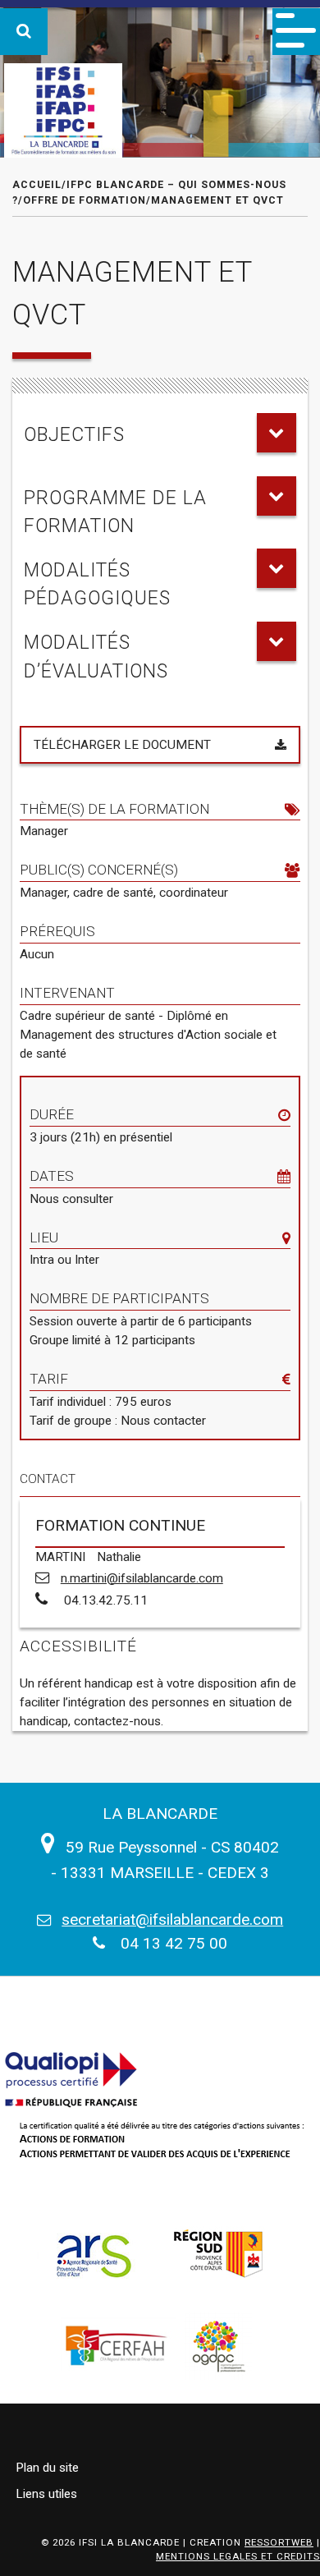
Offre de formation (85, 200)
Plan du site (47, 2468)
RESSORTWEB (279, 2542)
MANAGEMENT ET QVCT (217, 200)
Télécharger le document (122, 745)
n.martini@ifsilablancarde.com (142, 1578)
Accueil (37, 184)
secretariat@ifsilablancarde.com (172, 1919)
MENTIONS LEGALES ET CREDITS (238, 2556)
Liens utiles (46, 2494)
